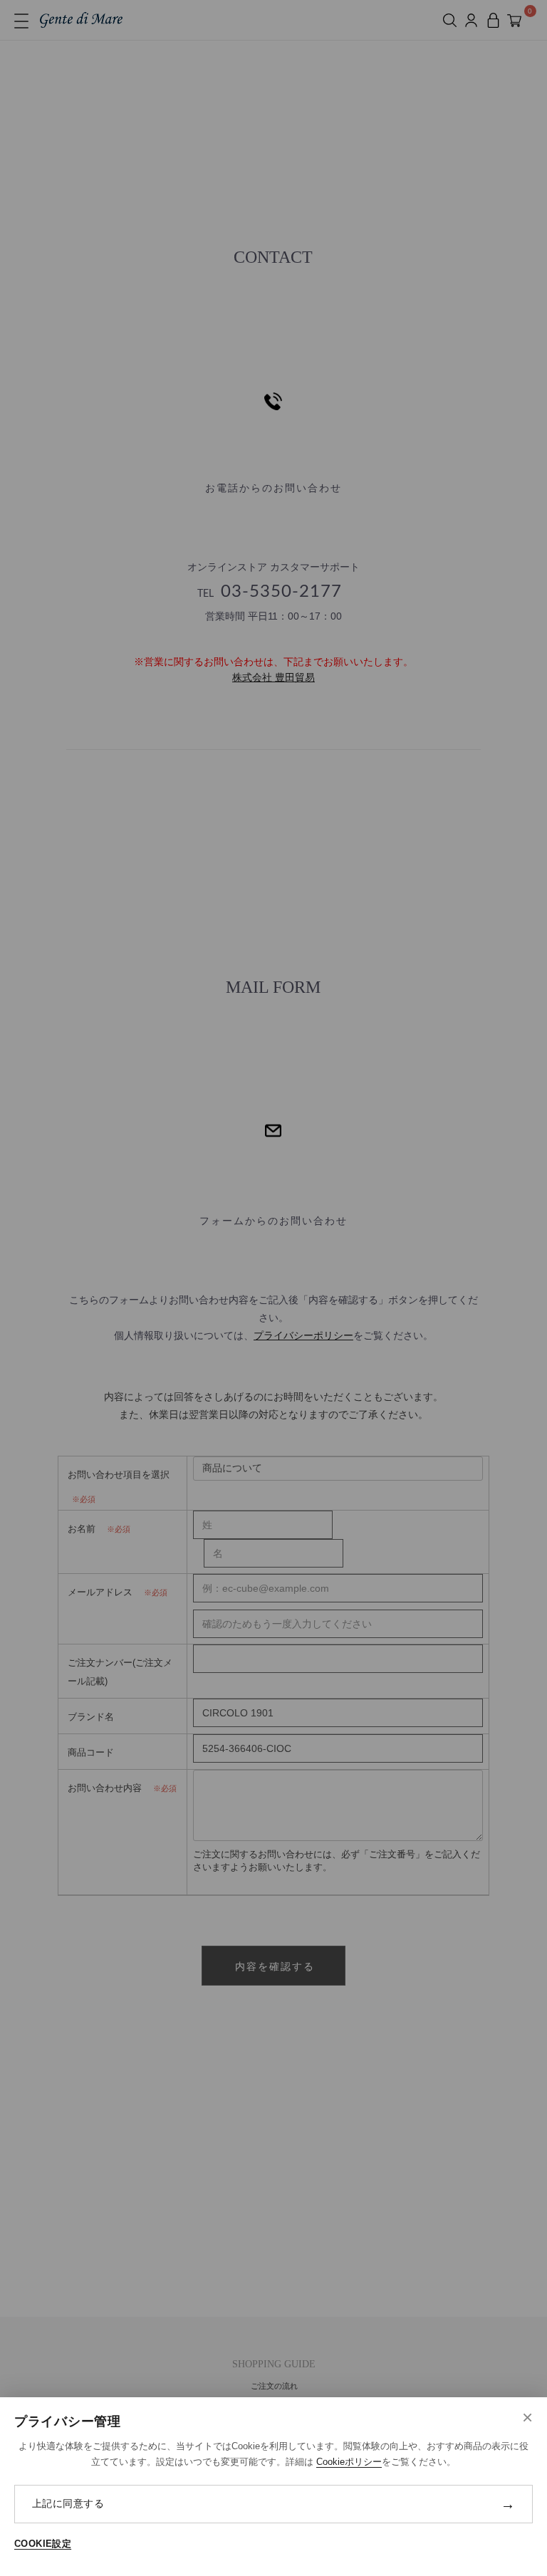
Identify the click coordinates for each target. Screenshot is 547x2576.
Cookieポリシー (349, 2462)
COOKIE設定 (43, 2544)
